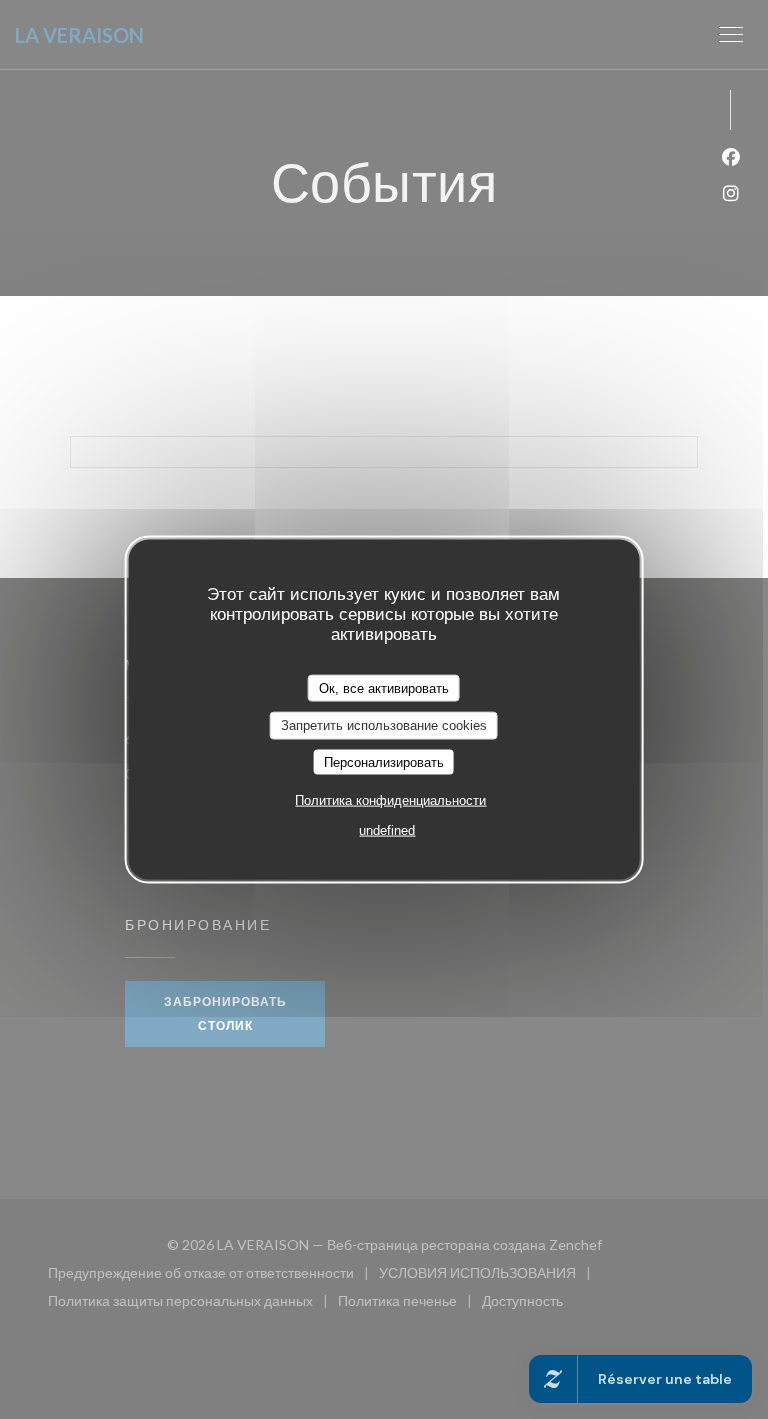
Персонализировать (384, 761)
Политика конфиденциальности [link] (390, 800)
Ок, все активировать (384, 687)
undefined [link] (387, 830)
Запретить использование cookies (384, 725)
